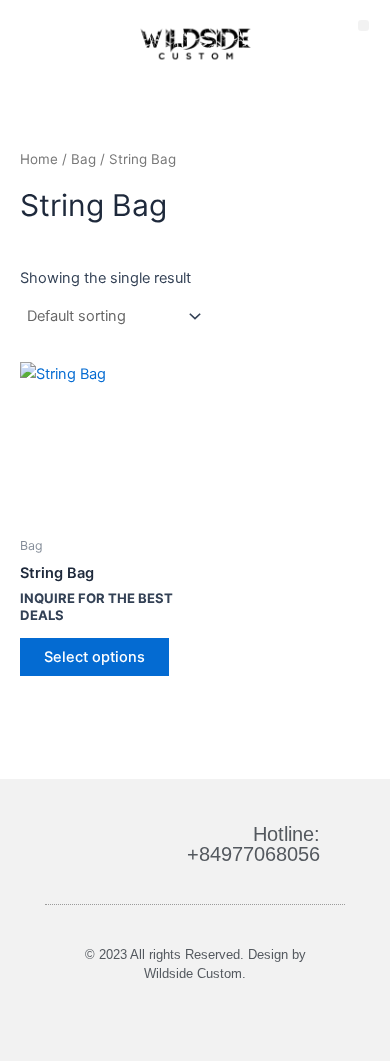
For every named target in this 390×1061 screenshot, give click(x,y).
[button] (363, 25)
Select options (94, 657)
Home (39, 159)
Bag (83, 159)
